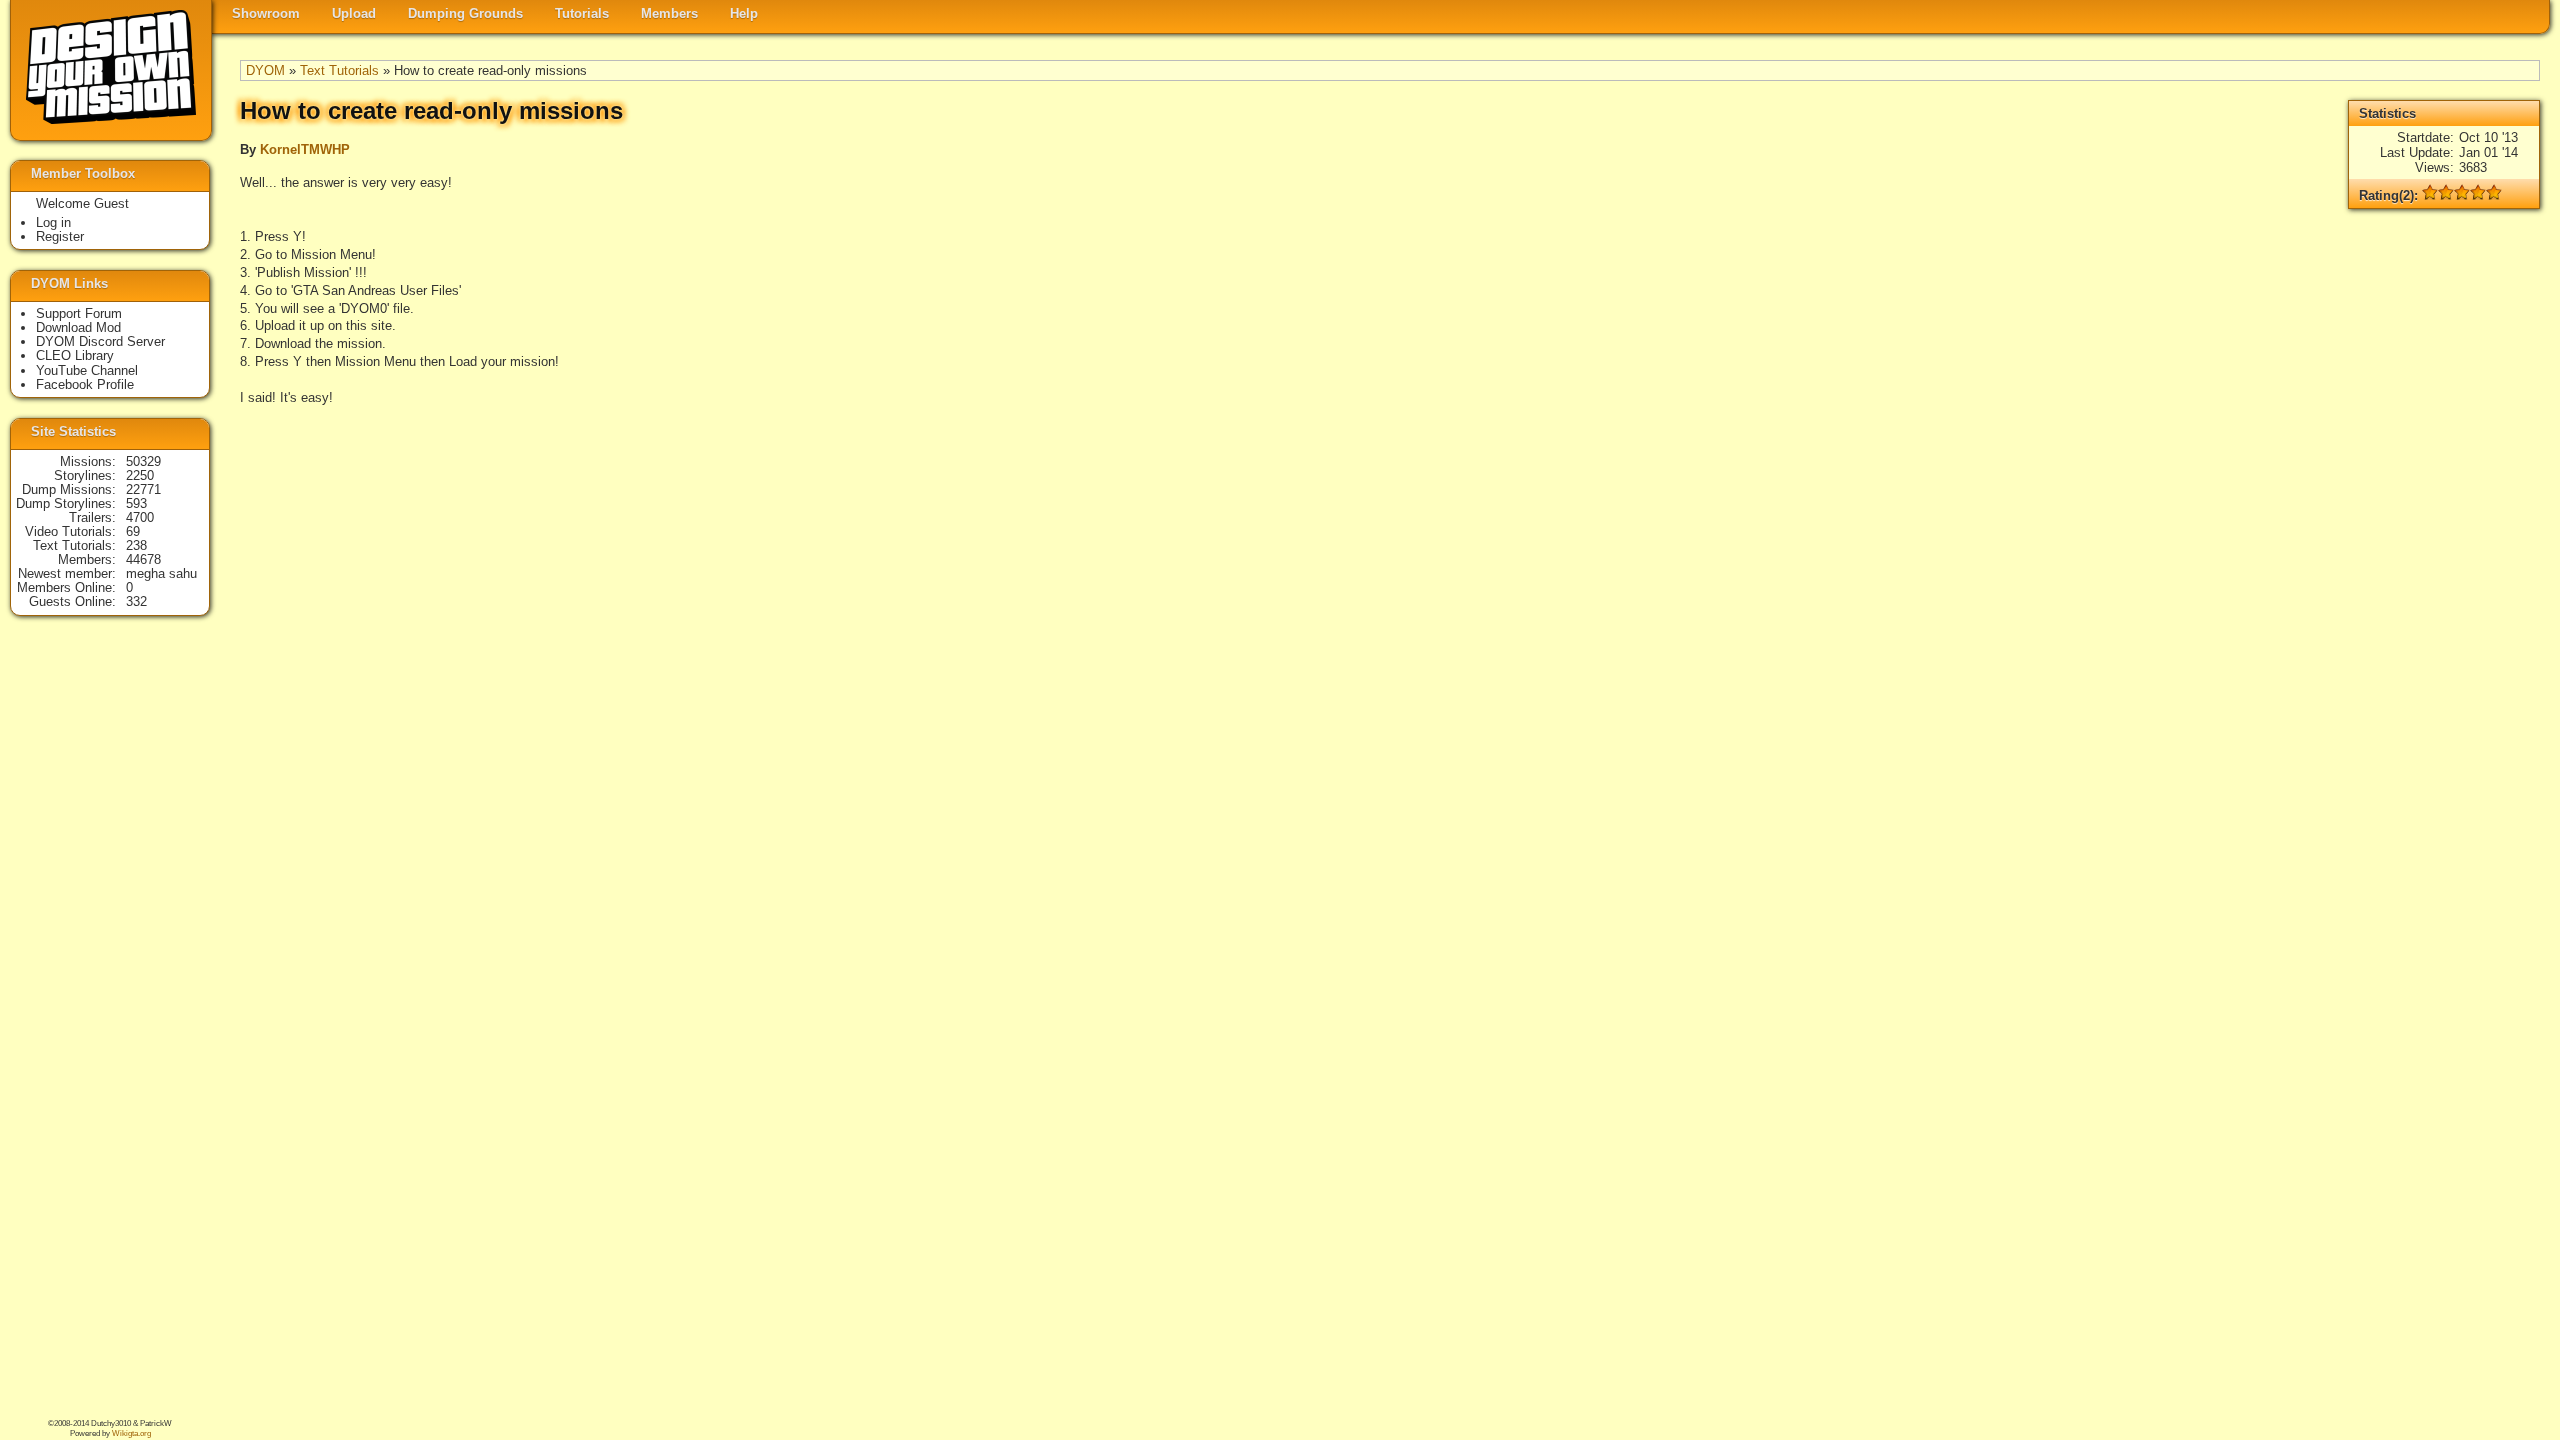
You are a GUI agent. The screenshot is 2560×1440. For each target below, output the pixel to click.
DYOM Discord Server (100, 341)
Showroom (266, 13)
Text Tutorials (339, 70)
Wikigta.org (131, 1433)
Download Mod (78, 327)
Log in (53, 222)
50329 (143, 461)
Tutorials (582, 13)
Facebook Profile (85, 384)
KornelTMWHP (305, 149)
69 (133, 531)
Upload (354, 13)
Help (744, 13)
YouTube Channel (87, 370)
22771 (143, 489)
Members (669, 13)
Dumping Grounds (465, 13)
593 (136, 503)
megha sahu (161, 573)
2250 (140, 475)
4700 (140, 517)
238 (136, 545)
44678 (143, 559)
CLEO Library (75, 355)
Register (60, 236)
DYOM (265, 70)
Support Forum (79, 313)
